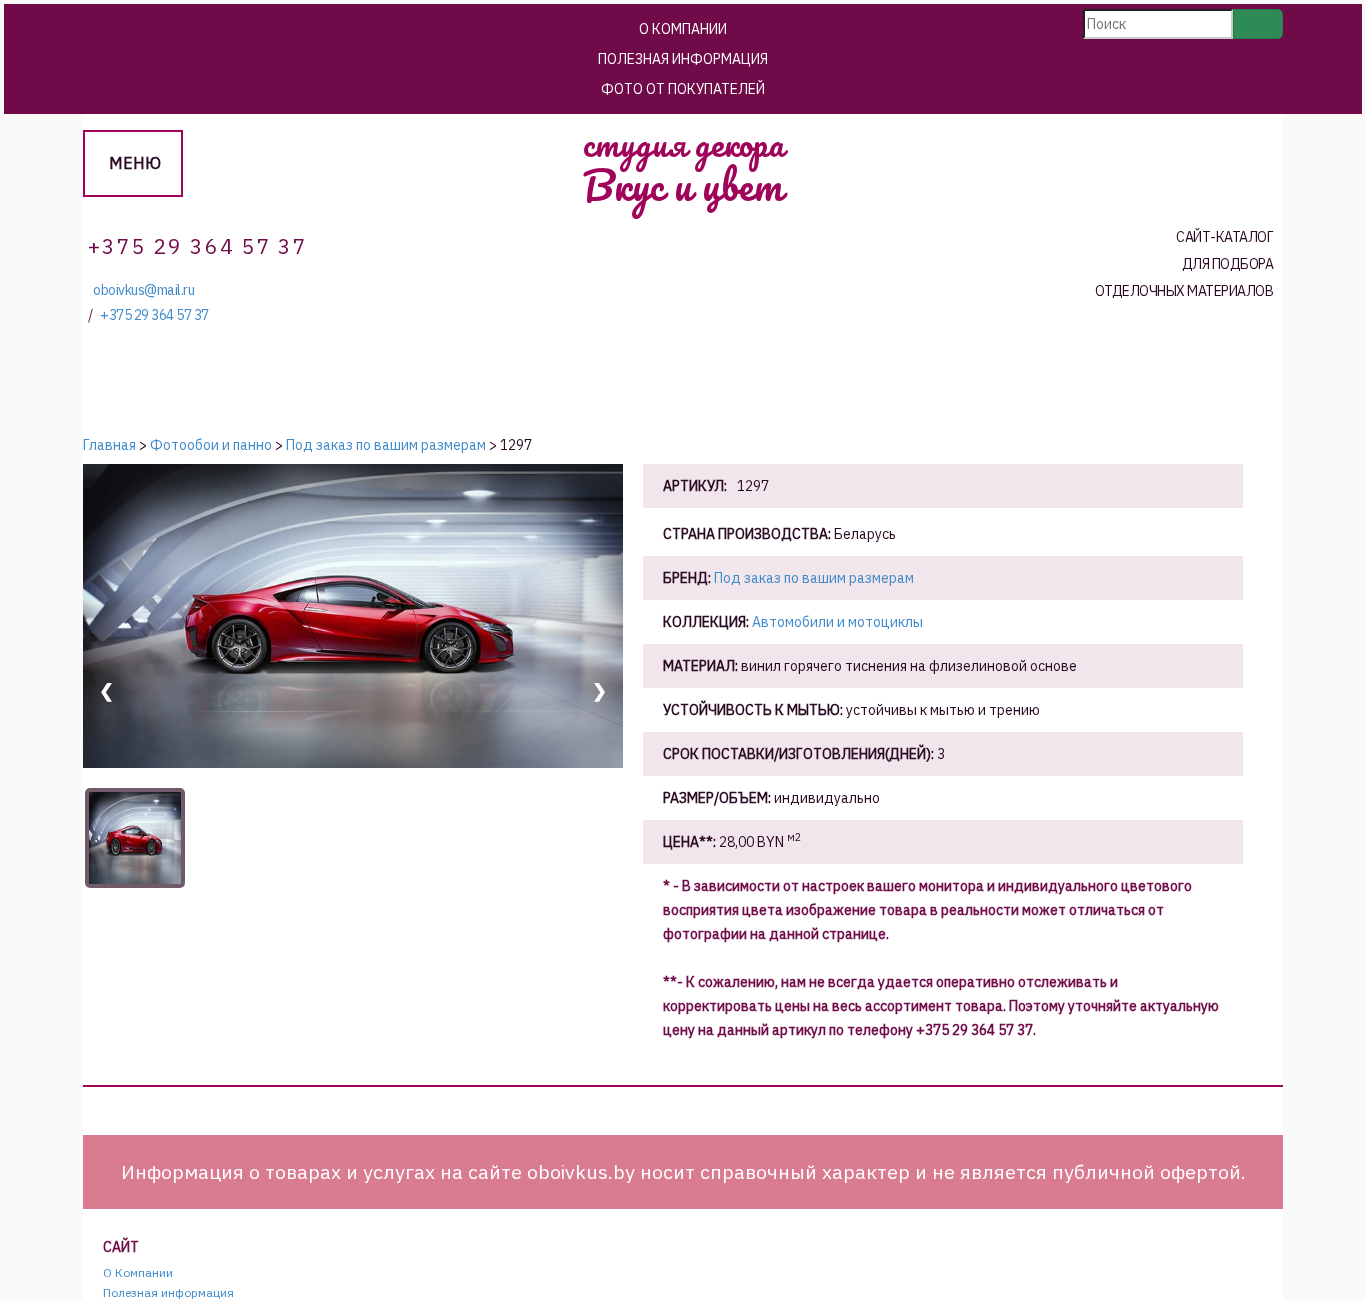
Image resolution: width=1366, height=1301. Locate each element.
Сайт (121, 1247)
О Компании (683, 29)
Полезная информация (683, 59)
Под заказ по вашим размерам (814, 578)
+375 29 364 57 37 (154, 315)
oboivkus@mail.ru (143, 290)
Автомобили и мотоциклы (837, 622)
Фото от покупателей (683, 89)
